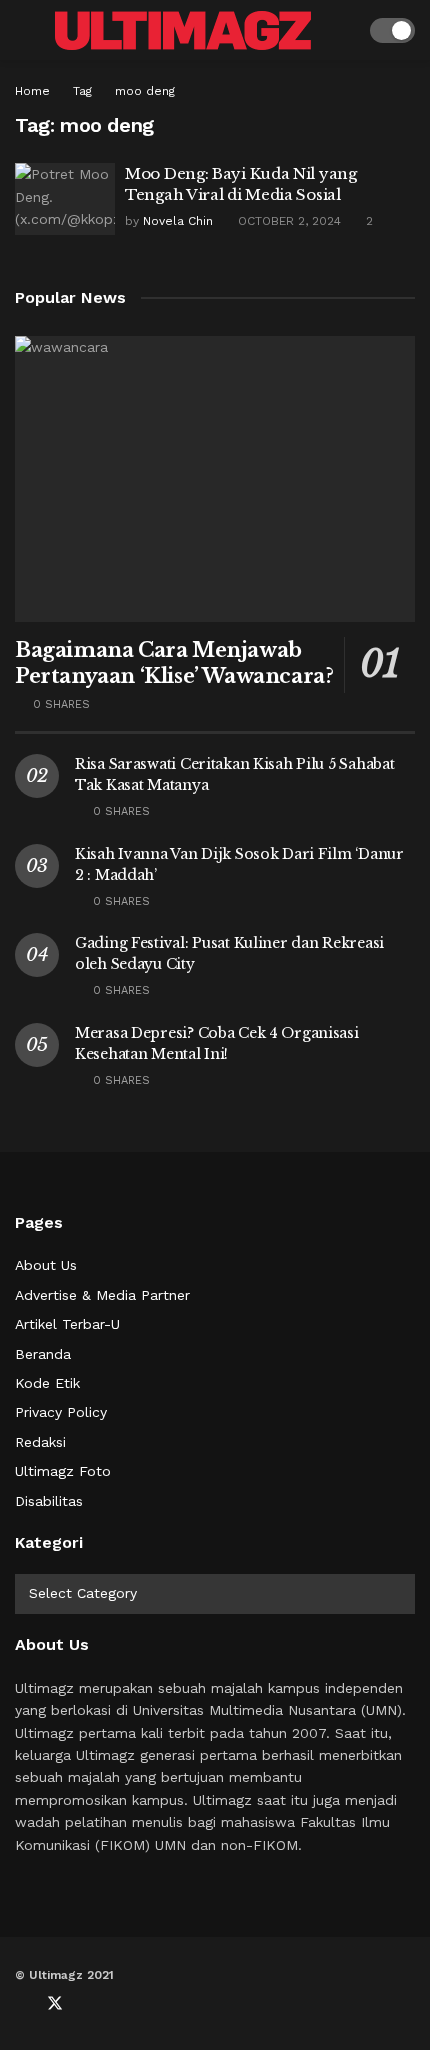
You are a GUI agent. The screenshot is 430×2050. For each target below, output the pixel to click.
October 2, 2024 (287, 221)
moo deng (145, 91)
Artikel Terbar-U (67, 1324)
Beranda (43, 1354)
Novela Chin (178, 221)
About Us (46, 1265)
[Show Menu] (23, 30)
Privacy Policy (61, 1412)
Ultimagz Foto (63, 1471)
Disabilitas (49, 1501)
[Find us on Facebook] (21, 2004)
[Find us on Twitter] (55, 2004)
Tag (82, 91)
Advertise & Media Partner (102, 1295)
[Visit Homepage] (183, 30)
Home (32, 91)
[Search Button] (341, 30)
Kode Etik (47, 1383)
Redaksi (40, 1442)
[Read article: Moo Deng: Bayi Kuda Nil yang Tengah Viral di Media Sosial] (65, 199)
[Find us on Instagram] (121, 2004)
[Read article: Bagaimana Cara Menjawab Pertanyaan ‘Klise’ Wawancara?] (215, 479)
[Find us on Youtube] (89, 2004)
